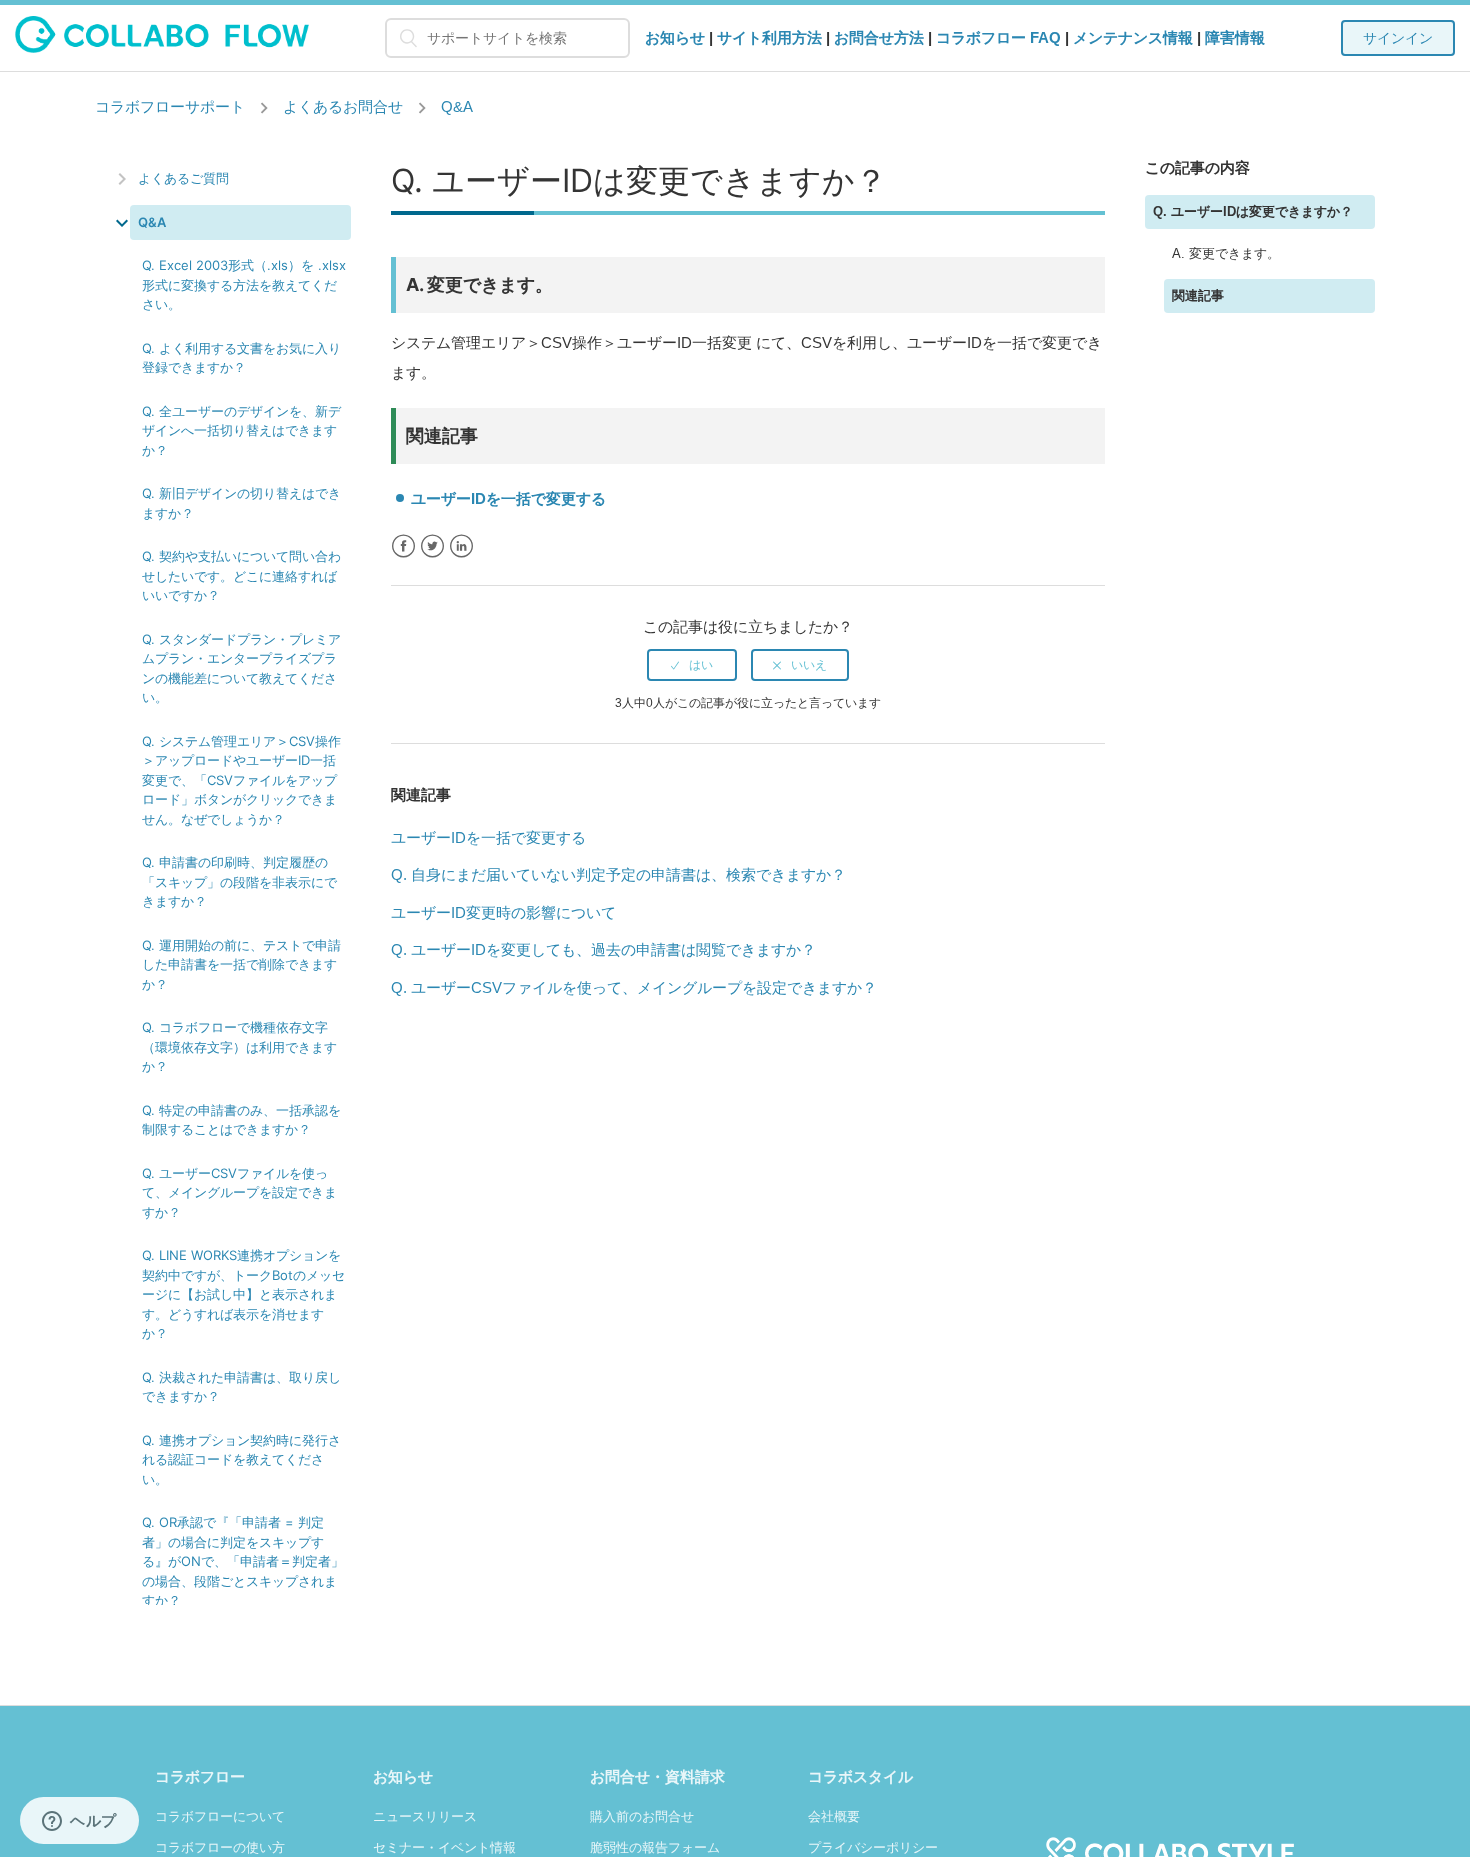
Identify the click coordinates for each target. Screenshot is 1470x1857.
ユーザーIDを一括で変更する (508, 498)
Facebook (403, 546)
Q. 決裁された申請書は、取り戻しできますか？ (241, 1387)
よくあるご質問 (183, 178)
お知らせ (675, 37)
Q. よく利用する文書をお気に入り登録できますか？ (241, 358)
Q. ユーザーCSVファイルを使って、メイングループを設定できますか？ (239, 1192)
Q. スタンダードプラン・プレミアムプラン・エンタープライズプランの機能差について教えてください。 (241, 668)
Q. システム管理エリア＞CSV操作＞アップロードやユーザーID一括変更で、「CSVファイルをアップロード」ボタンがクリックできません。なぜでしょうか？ (241, 780)
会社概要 (834, 1816)
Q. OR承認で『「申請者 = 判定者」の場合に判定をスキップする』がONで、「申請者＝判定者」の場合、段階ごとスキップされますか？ (243, 1561)
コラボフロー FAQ (998, 37)
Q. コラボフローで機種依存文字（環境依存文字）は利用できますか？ (239, 1046)
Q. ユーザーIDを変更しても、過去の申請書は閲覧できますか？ (603, 949)
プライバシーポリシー (873, 1847)
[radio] (692, 665)
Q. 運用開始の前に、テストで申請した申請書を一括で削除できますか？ (241, 964)
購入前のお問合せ (642, 1816)
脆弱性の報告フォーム (655, 1847)
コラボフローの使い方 (220, 1847)
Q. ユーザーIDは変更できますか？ (1253, 211)
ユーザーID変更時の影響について (503, 912)
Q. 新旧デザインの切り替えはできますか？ (241, 503)
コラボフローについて (220, 1816)
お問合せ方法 (879, 37)
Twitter (432, 546)
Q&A (457, 106)
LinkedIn (461, 546)
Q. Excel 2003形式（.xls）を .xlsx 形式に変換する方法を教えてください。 (244, 284)
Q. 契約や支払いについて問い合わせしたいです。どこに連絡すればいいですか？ (241, 575)
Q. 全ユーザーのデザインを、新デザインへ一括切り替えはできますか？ (241, 430)
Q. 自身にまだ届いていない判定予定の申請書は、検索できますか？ (618, 874)
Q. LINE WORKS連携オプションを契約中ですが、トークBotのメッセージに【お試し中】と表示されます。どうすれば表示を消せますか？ (243, 1294)
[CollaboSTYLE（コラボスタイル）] (1170, 1841)
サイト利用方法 (769, 37)
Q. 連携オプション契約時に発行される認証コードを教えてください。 (241, 1459)
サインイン (1398, 38)
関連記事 (1198, 295)
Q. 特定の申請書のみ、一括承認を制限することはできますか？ (241, 1120)
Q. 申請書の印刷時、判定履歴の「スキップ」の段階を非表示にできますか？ (239, 881)
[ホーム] (162, 47)
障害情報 (1235, 37)
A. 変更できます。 (1226, 253)
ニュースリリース (425, 1816)
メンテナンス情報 (1133, 37)
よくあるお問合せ (343, 106)
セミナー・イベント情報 (444, 1847)
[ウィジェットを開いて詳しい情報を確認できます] (79, 1822)
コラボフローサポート (170, 106)
